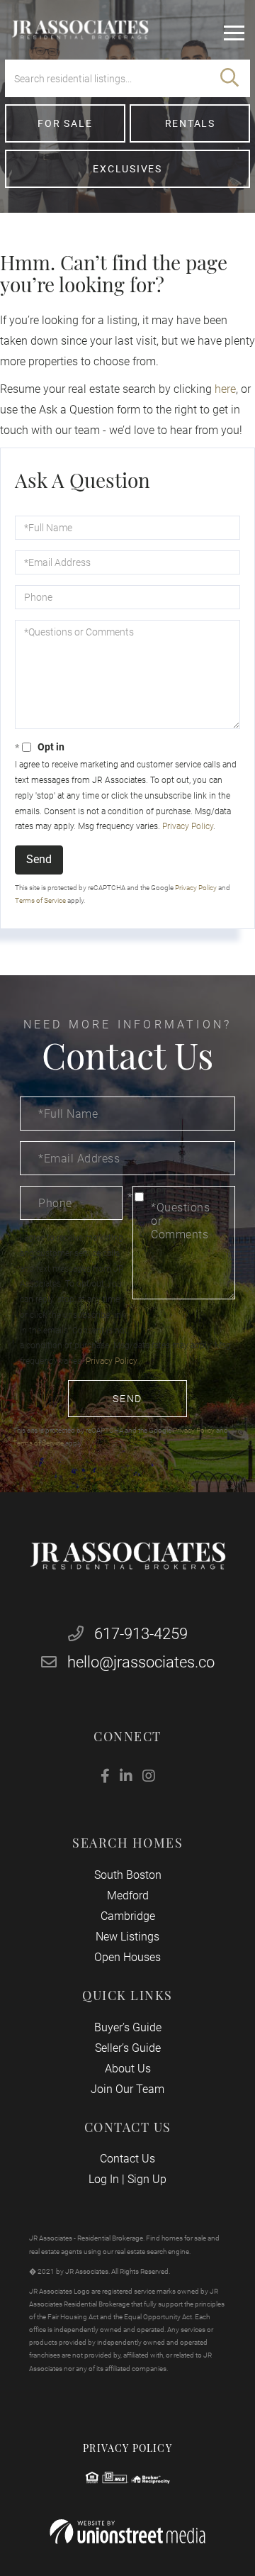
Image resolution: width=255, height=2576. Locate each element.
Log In (104, 2179)
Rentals (190, 123)
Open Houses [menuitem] (127, 1957)
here (225, 389)
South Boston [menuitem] (128, 1875)
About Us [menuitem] (128, 2069)
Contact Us (127, 2159)
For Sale (65, 123)
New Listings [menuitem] (127, 1937)
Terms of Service (40, 900)
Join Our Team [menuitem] (127, 2089)
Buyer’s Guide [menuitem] (128, 2027)
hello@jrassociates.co (141, 1662)
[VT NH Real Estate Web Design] (127, 2532)
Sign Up (147, 2179)
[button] (229, 78)
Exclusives (127, 169)
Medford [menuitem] (128, 1895)
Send (39, 859)
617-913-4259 (139, 1634)
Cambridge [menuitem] (128, 1916)
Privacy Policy (188, 826)
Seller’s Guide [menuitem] (128, 2048)
